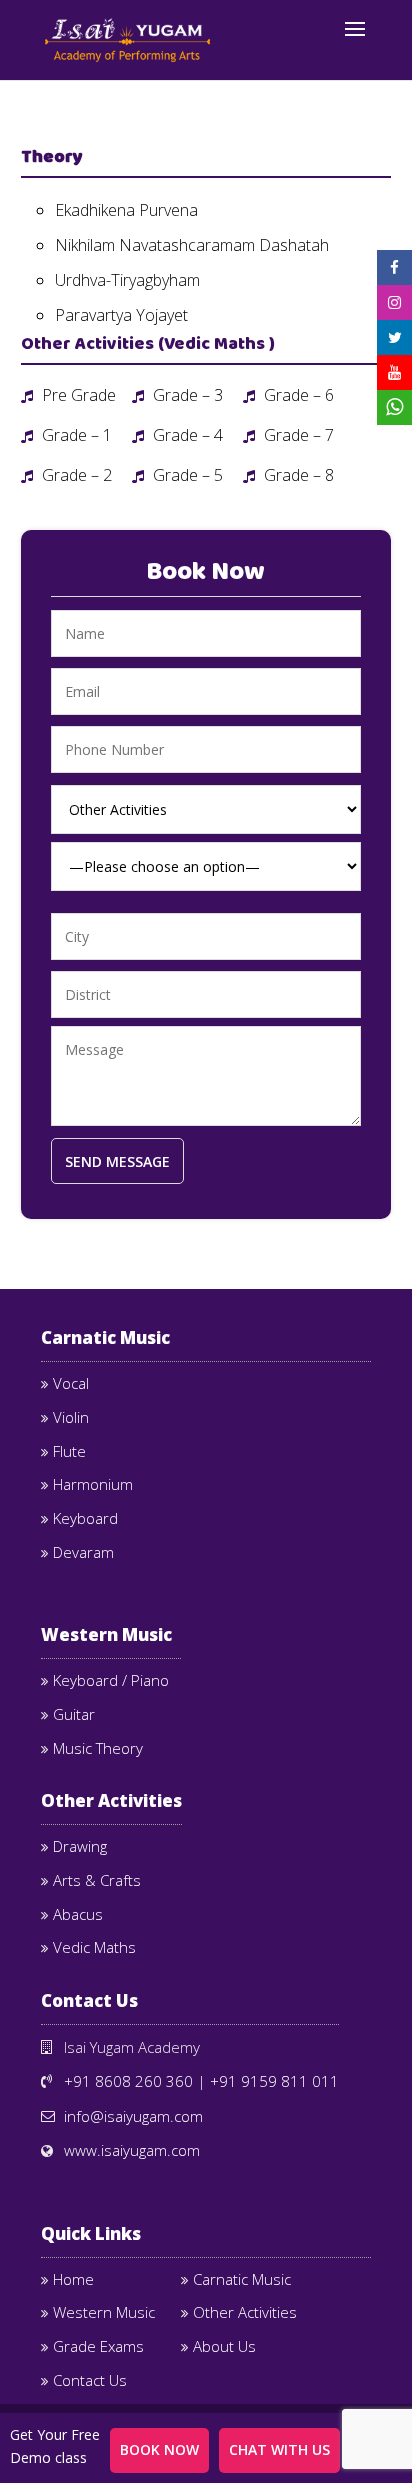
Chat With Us (279, 2449)
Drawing (80, 1846)
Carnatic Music (242, 2279)
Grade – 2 (75, 475)
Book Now (159, 2449)
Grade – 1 (75, 435)
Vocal (71, 1383)
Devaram (83, 1552)
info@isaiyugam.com (133, 2116)
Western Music (104, 2312)
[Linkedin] (394, 337)
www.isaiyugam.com (132, 2150)
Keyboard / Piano (111, 1680)
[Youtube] (394, 372)
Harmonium (93, 1484)
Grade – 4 (186, 435)
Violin (71, 1417)
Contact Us (90, 2380)
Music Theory (98, 1748)
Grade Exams (98, 2346)
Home (73, 2279)
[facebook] (394, 267)
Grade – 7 (297, 435)
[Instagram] (394, 302)
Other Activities (245, 2312)
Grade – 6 (297, 395)
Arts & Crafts (97, 1880)
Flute (69, 1451)
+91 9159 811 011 (274, 2081)
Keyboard (85, 1518)
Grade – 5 (186, 475)
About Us (224, 2346)
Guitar (74, 1714)
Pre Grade (77, 395)
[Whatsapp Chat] (394, 408)
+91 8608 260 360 (128, 2081)
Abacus (78, 1914)
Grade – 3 (186, 395)
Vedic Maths (94, 1947)
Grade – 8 (297, 475)
